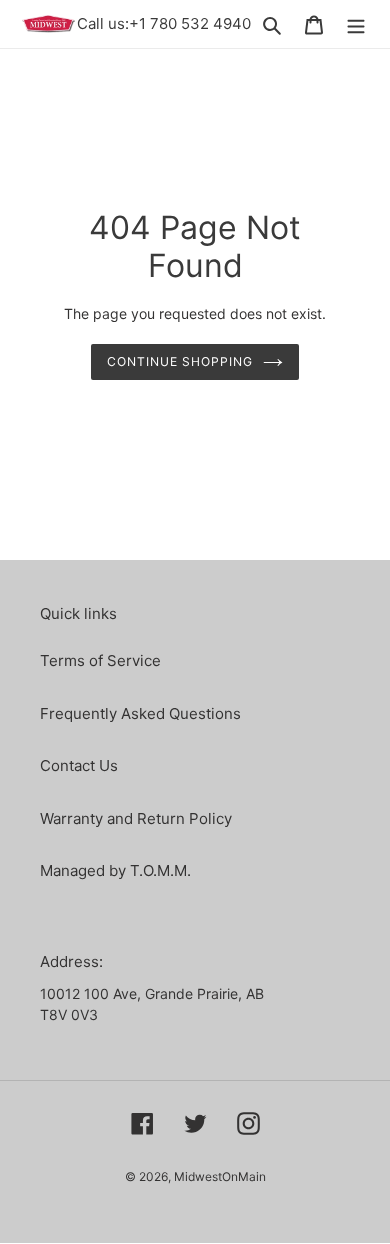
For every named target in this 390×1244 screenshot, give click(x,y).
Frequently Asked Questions (140, 713)
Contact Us (79, 765)
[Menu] (356, 24)
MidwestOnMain (220, 1176)
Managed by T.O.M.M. (115, 870)
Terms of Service (100, 660)
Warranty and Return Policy (136, 818)
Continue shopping (180, 361)
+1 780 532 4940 (190, 23)
